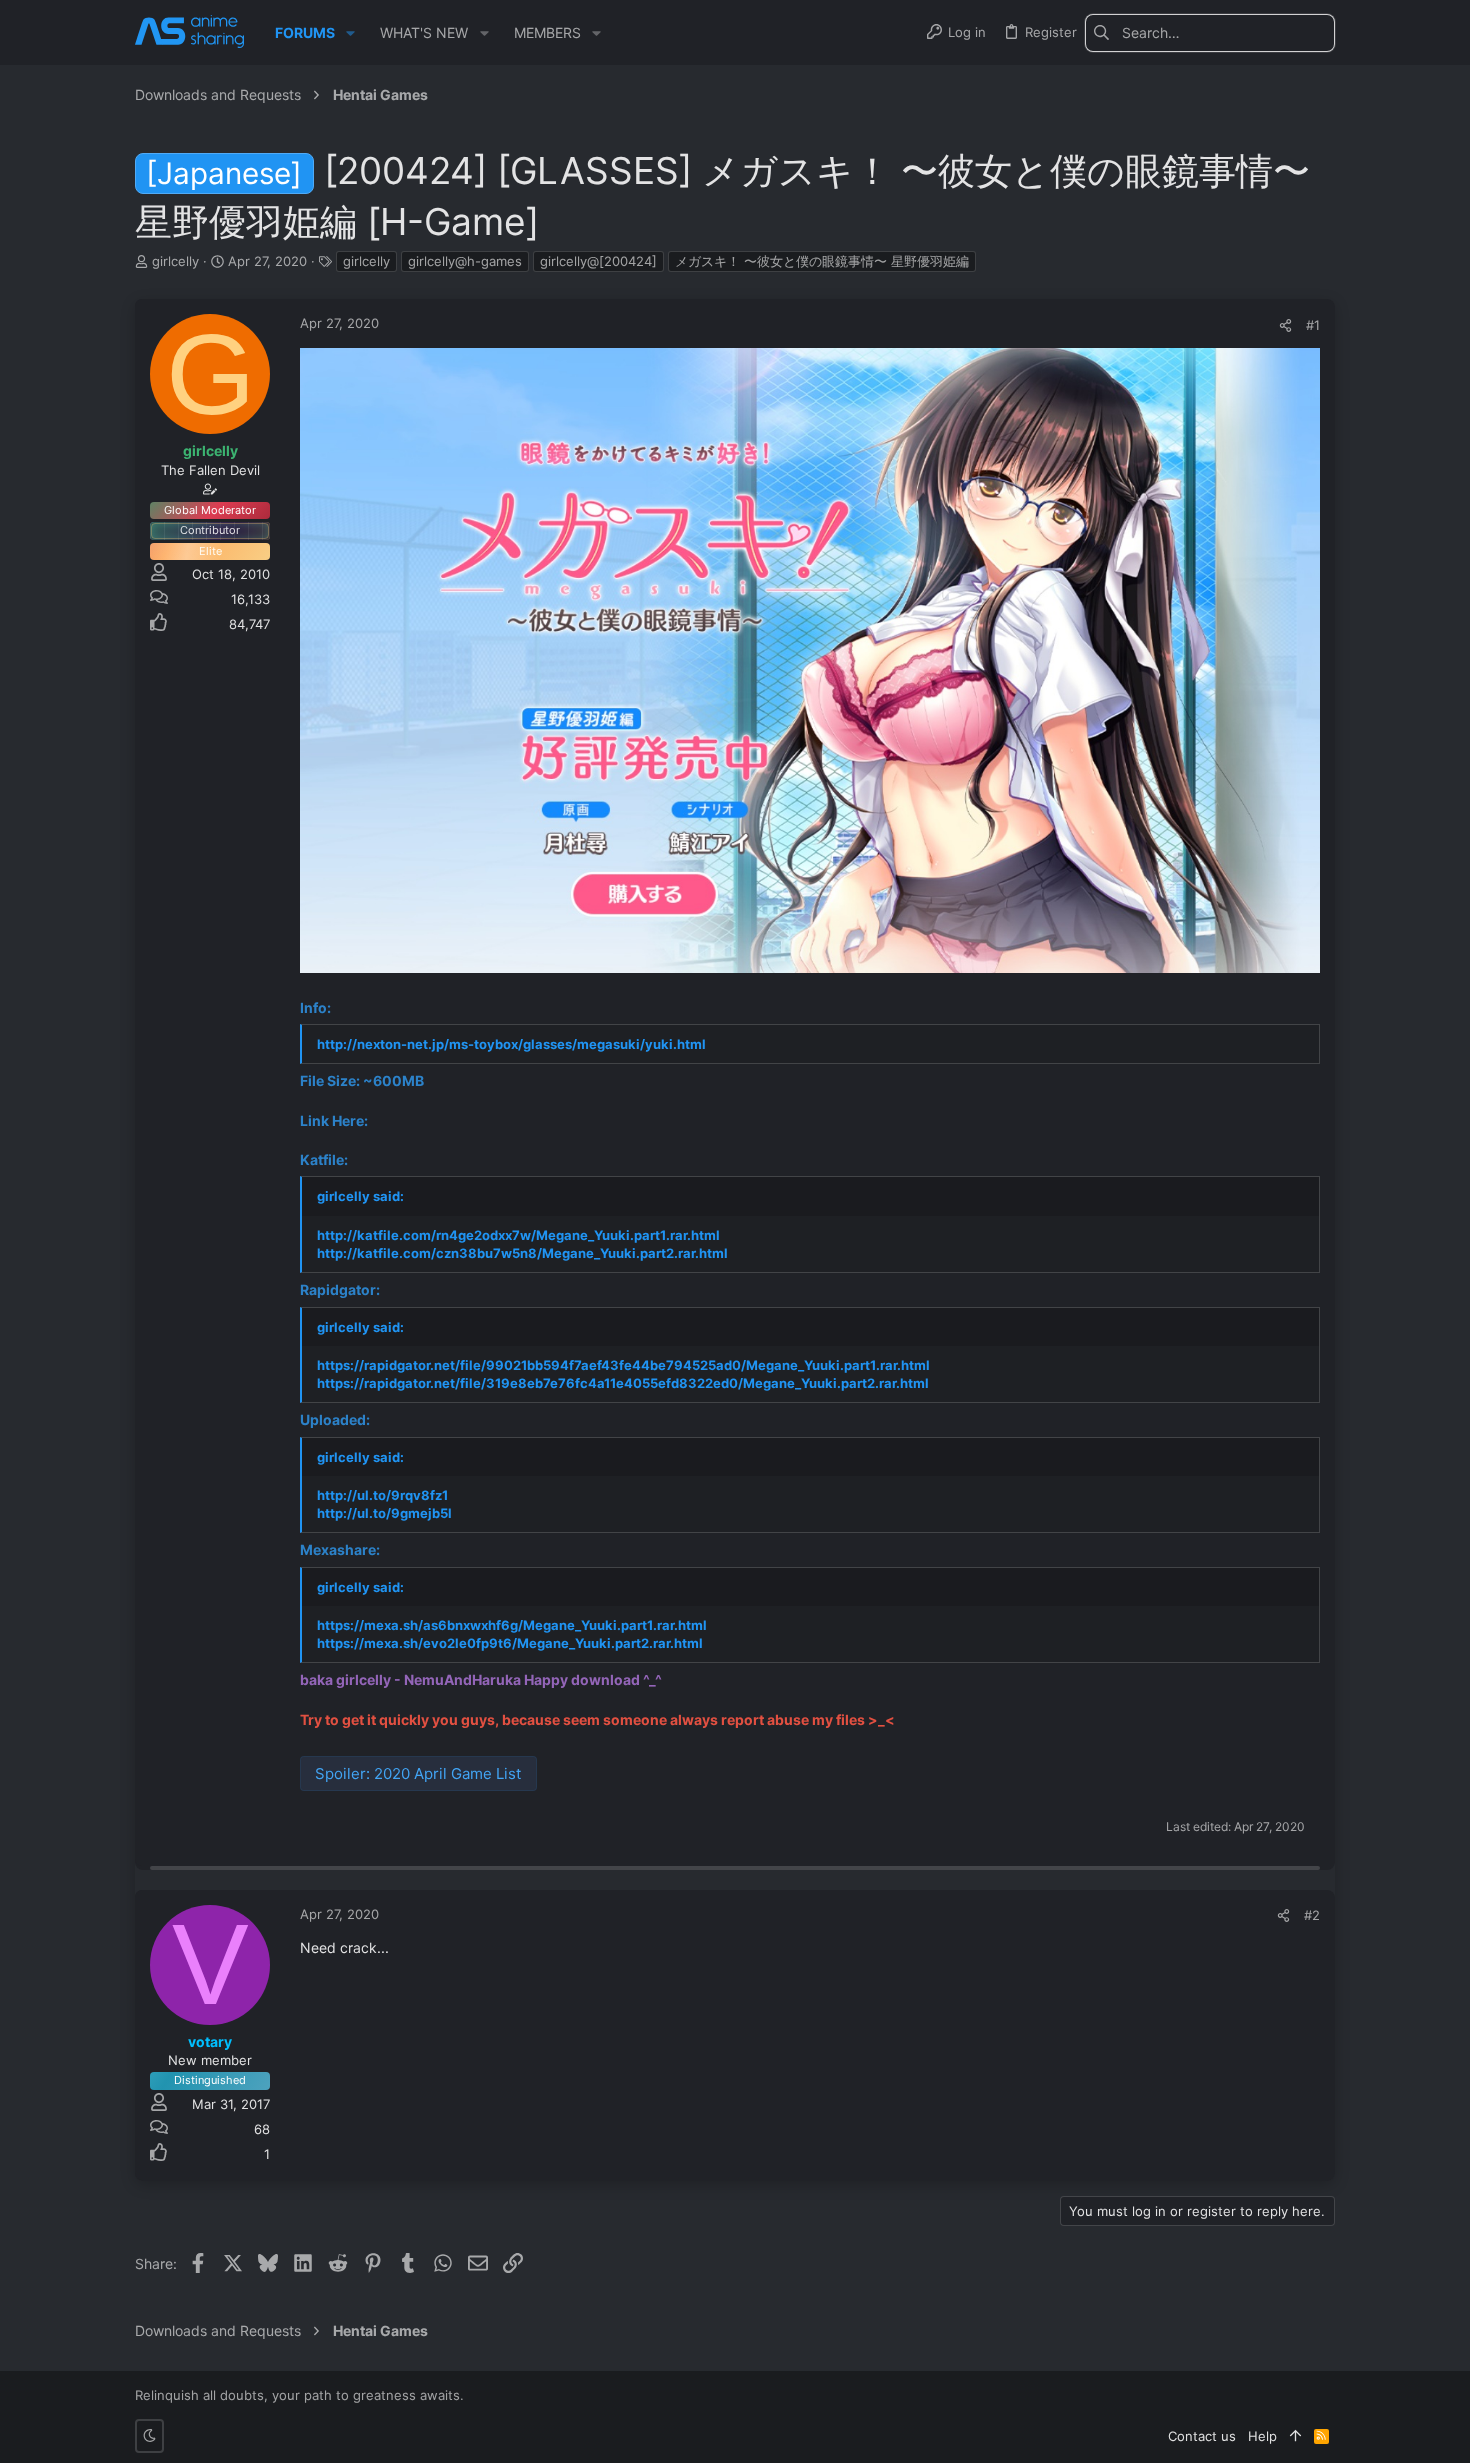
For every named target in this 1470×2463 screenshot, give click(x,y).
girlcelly (366, 261)
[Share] (1285, 325)
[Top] (1295, 2436)
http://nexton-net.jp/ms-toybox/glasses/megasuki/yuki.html (511, 1044)
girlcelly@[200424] (598, 261)
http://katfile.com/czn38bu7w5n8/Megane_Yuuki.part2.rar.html (522, 1253)
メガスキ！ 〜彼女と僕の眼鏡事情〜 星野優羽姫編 (822, 261)
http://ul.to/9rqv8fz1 (382, 1495)
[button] (350, 33)
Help (1262, 2436)
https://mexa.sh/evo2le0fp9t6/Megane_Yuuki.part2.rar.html (510, 1643)
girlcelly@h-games (465, 261)
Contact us (1202, 2436)
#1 (1313, 325)
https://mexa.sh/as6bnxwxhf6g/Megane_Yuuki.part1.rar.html (512, 1625)
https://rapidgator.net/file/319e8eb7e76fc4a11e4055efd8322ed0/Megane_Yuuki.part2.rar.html (623, 1383)
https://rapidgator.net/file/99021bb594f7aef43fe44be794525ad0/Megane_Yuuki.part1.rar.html (623, 1365)
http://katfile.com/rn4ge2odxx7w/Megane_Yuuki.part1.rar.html (518, 1235)
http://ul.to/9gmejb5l (384, 1513)
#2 (1312, 1915)
